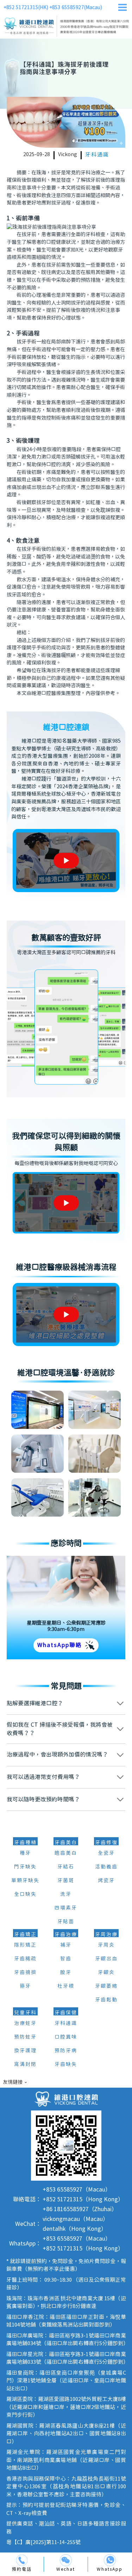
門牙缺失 (25, 1867)
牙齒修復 (106, 1843)
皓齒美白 (66, 1853)
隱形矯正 (25, 1945)
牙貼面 (66, 1922)
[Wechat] (66, 2560)
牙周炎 (106, 1945)
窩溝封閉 (25, 2065)
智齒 (66, 1959)
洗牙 (66, 1894)
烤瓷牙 (106, 1881)
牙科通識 (97, 155)
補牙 (66, 1945)
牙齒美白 (66, 1843)
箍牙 (25, 1986)
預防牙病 (66, 2051)
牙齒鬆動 (106, 2000)
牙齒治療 (66, 1935)
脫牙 (66, 1973)
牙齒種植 (25, 1843)
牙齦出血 (106, 1959)
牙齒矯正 (25, 1935)
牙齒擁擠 (25, 1973)
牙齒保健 (66, 2013)
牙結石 (66, 1867)
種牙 (25, 1853)
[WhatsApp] (110, 2560)
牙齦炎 (106, 1973)
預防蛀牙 (25, 2037)
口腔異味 (66, 2037)
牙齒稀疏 (25, 1959)
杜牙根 (66, 1986)
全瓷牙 (106, 1853)
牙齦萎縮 (106, 1986)
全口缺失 (25, 1894)
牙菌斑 (66, 1881)
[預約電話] (22, 2560)
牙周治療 (106, 1935)
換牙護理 (25, 2051)
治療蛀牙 (25, 2023)
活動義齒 (106, 1867)
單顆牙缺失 (25, 1881)
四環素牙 (66, 1908)
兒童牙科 (25, 2013)
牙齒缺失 (66, 2065)
